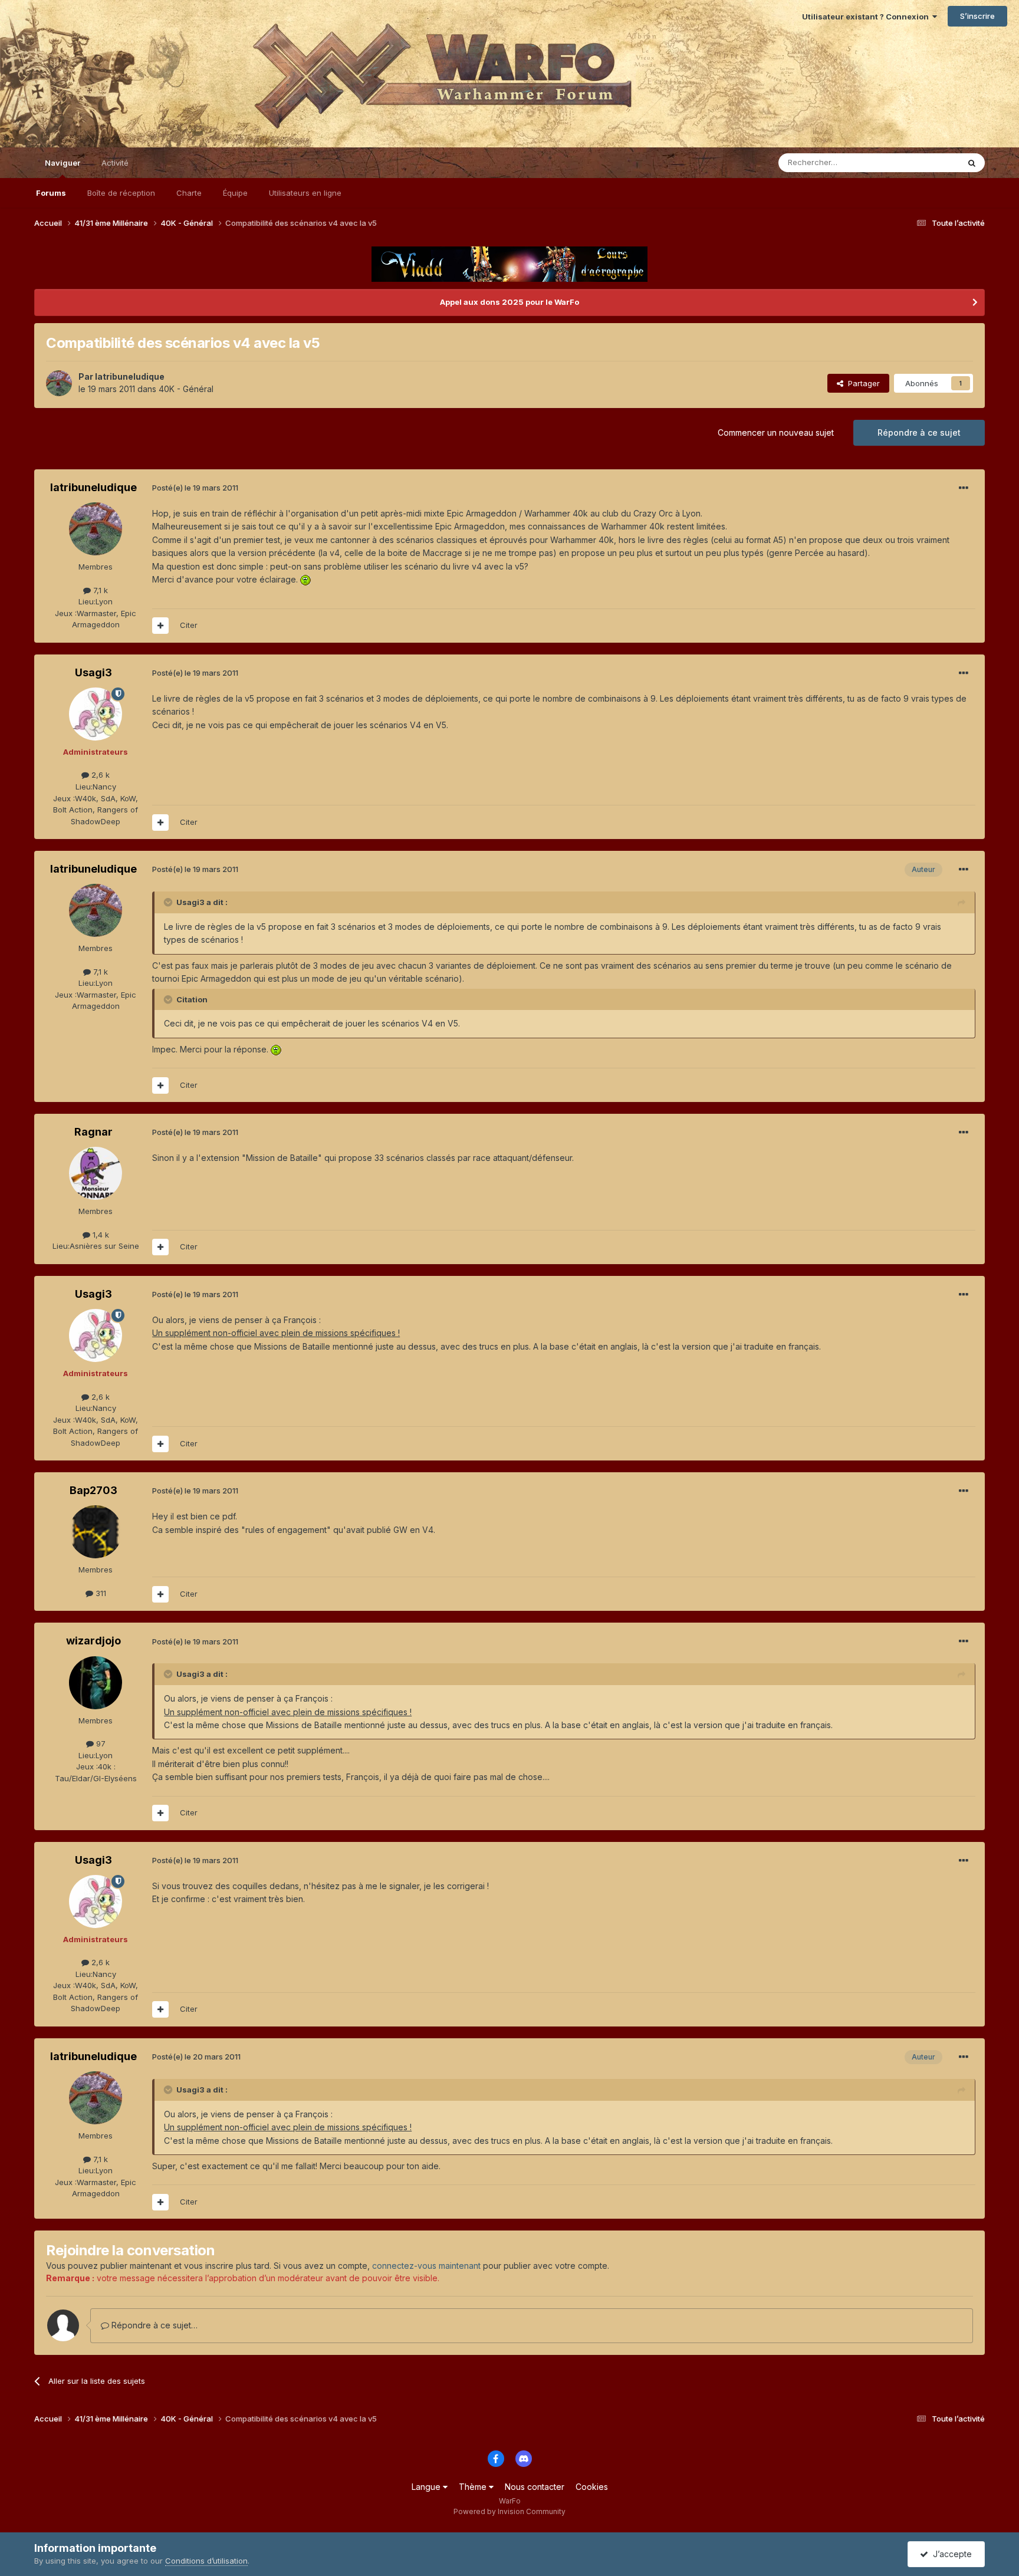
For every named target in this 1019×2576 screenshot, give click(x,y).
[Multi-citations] (160, 626)
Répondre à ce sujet (919, 432)
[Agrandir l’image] (305, 579)
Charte (189, 193)
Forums (51, 193)
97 (100, 1743)
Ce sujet (928, 162)
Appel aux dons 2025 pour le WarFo (509, 302)
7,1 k (99, 590)
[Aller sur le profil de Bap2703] (96, 1532)
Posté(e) (195, 488)
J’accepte (950, 2554)
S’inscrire (977, 16)
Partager (862, 383)
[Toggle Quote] (169, 902)
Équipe (235, 193)
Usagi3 (93, 672)
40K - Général (186, 389)
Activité (115, 163)
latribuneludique (130, 376)
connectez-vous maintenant (426, 2266)
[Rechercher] (972, 163)
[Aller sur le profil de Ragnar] (96, 1173)
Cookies (592, 2487)
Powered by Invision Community (509, 2511)
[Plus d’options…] (964, 488)
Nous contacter (535, 2487)
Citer (189, 625)
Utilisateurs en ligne (305, 193)
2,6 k (99, 775)
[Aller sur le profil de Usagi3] (96, 714)
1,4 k (100, 1235)
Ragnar (93, 1132)
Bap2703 (93, 1490)
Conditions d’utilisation (206, 2561)
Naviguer (63, 163)
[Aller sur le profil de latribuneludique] (59, 383)
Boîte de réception (121, 193)
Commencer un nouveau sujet (776, 432)
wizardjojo (93, 1641)
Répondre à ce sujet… (153, 2325)
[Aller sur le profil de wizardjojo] (96, 1683)
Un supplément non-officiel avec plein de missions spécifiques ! (276, 1333)
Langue (427, 2487)
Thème (474, 2487)
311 (100, 1593)
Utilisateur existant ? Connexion (867, 17)
